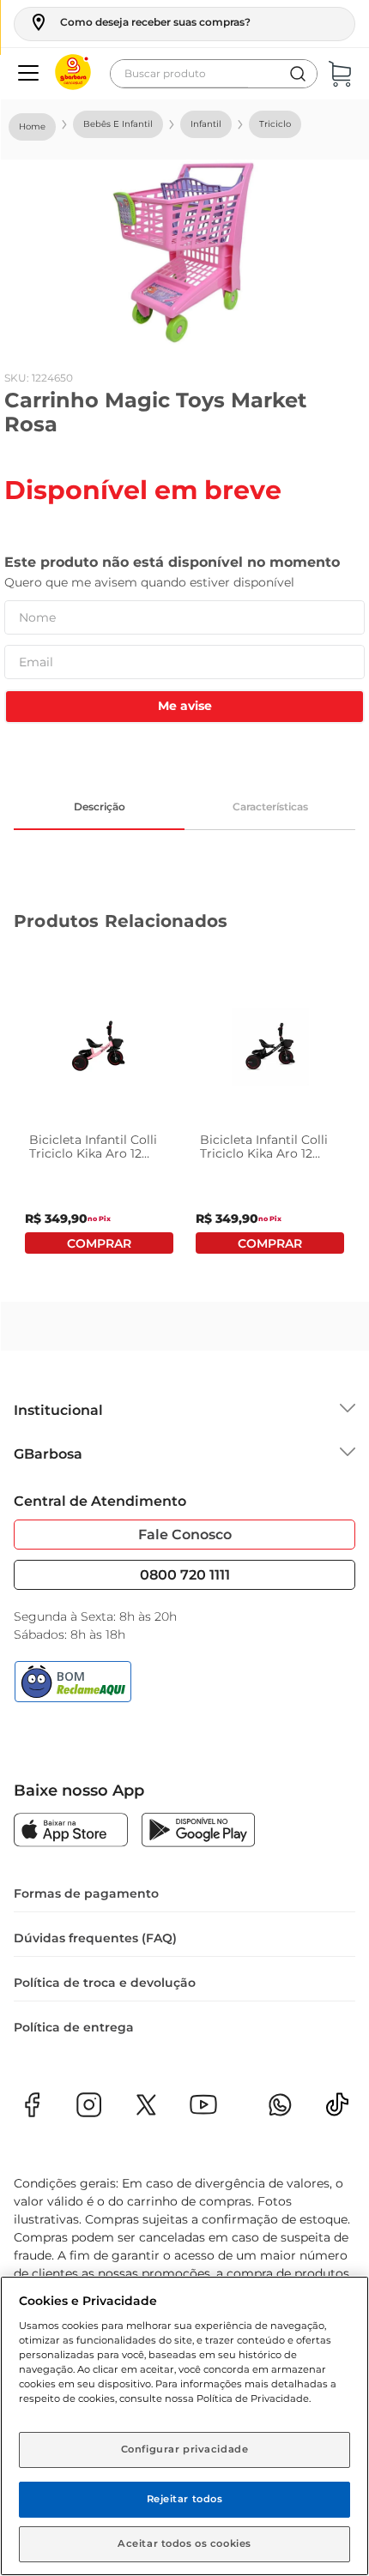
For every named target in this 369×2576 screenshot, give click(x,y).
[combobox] (214, 74)
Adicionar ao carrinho (99, 1243)
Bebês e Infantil (118, 124)
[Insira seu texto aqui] (337, 2110)
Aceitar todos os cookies (184, 2543)
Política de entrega (74, 2027)
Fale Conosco (185, 1535)
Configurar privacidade (185, 2449)
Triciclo (275, 124)
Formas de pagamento (86, 1893)
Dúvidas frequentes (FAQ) (95, 1938)
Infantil (206, 124)
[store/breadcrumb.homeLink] (32, 127)
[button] (139, 22)
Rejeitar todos (185, 2499)
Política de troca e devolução (105, 1983)
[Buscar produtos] (298, 74)
